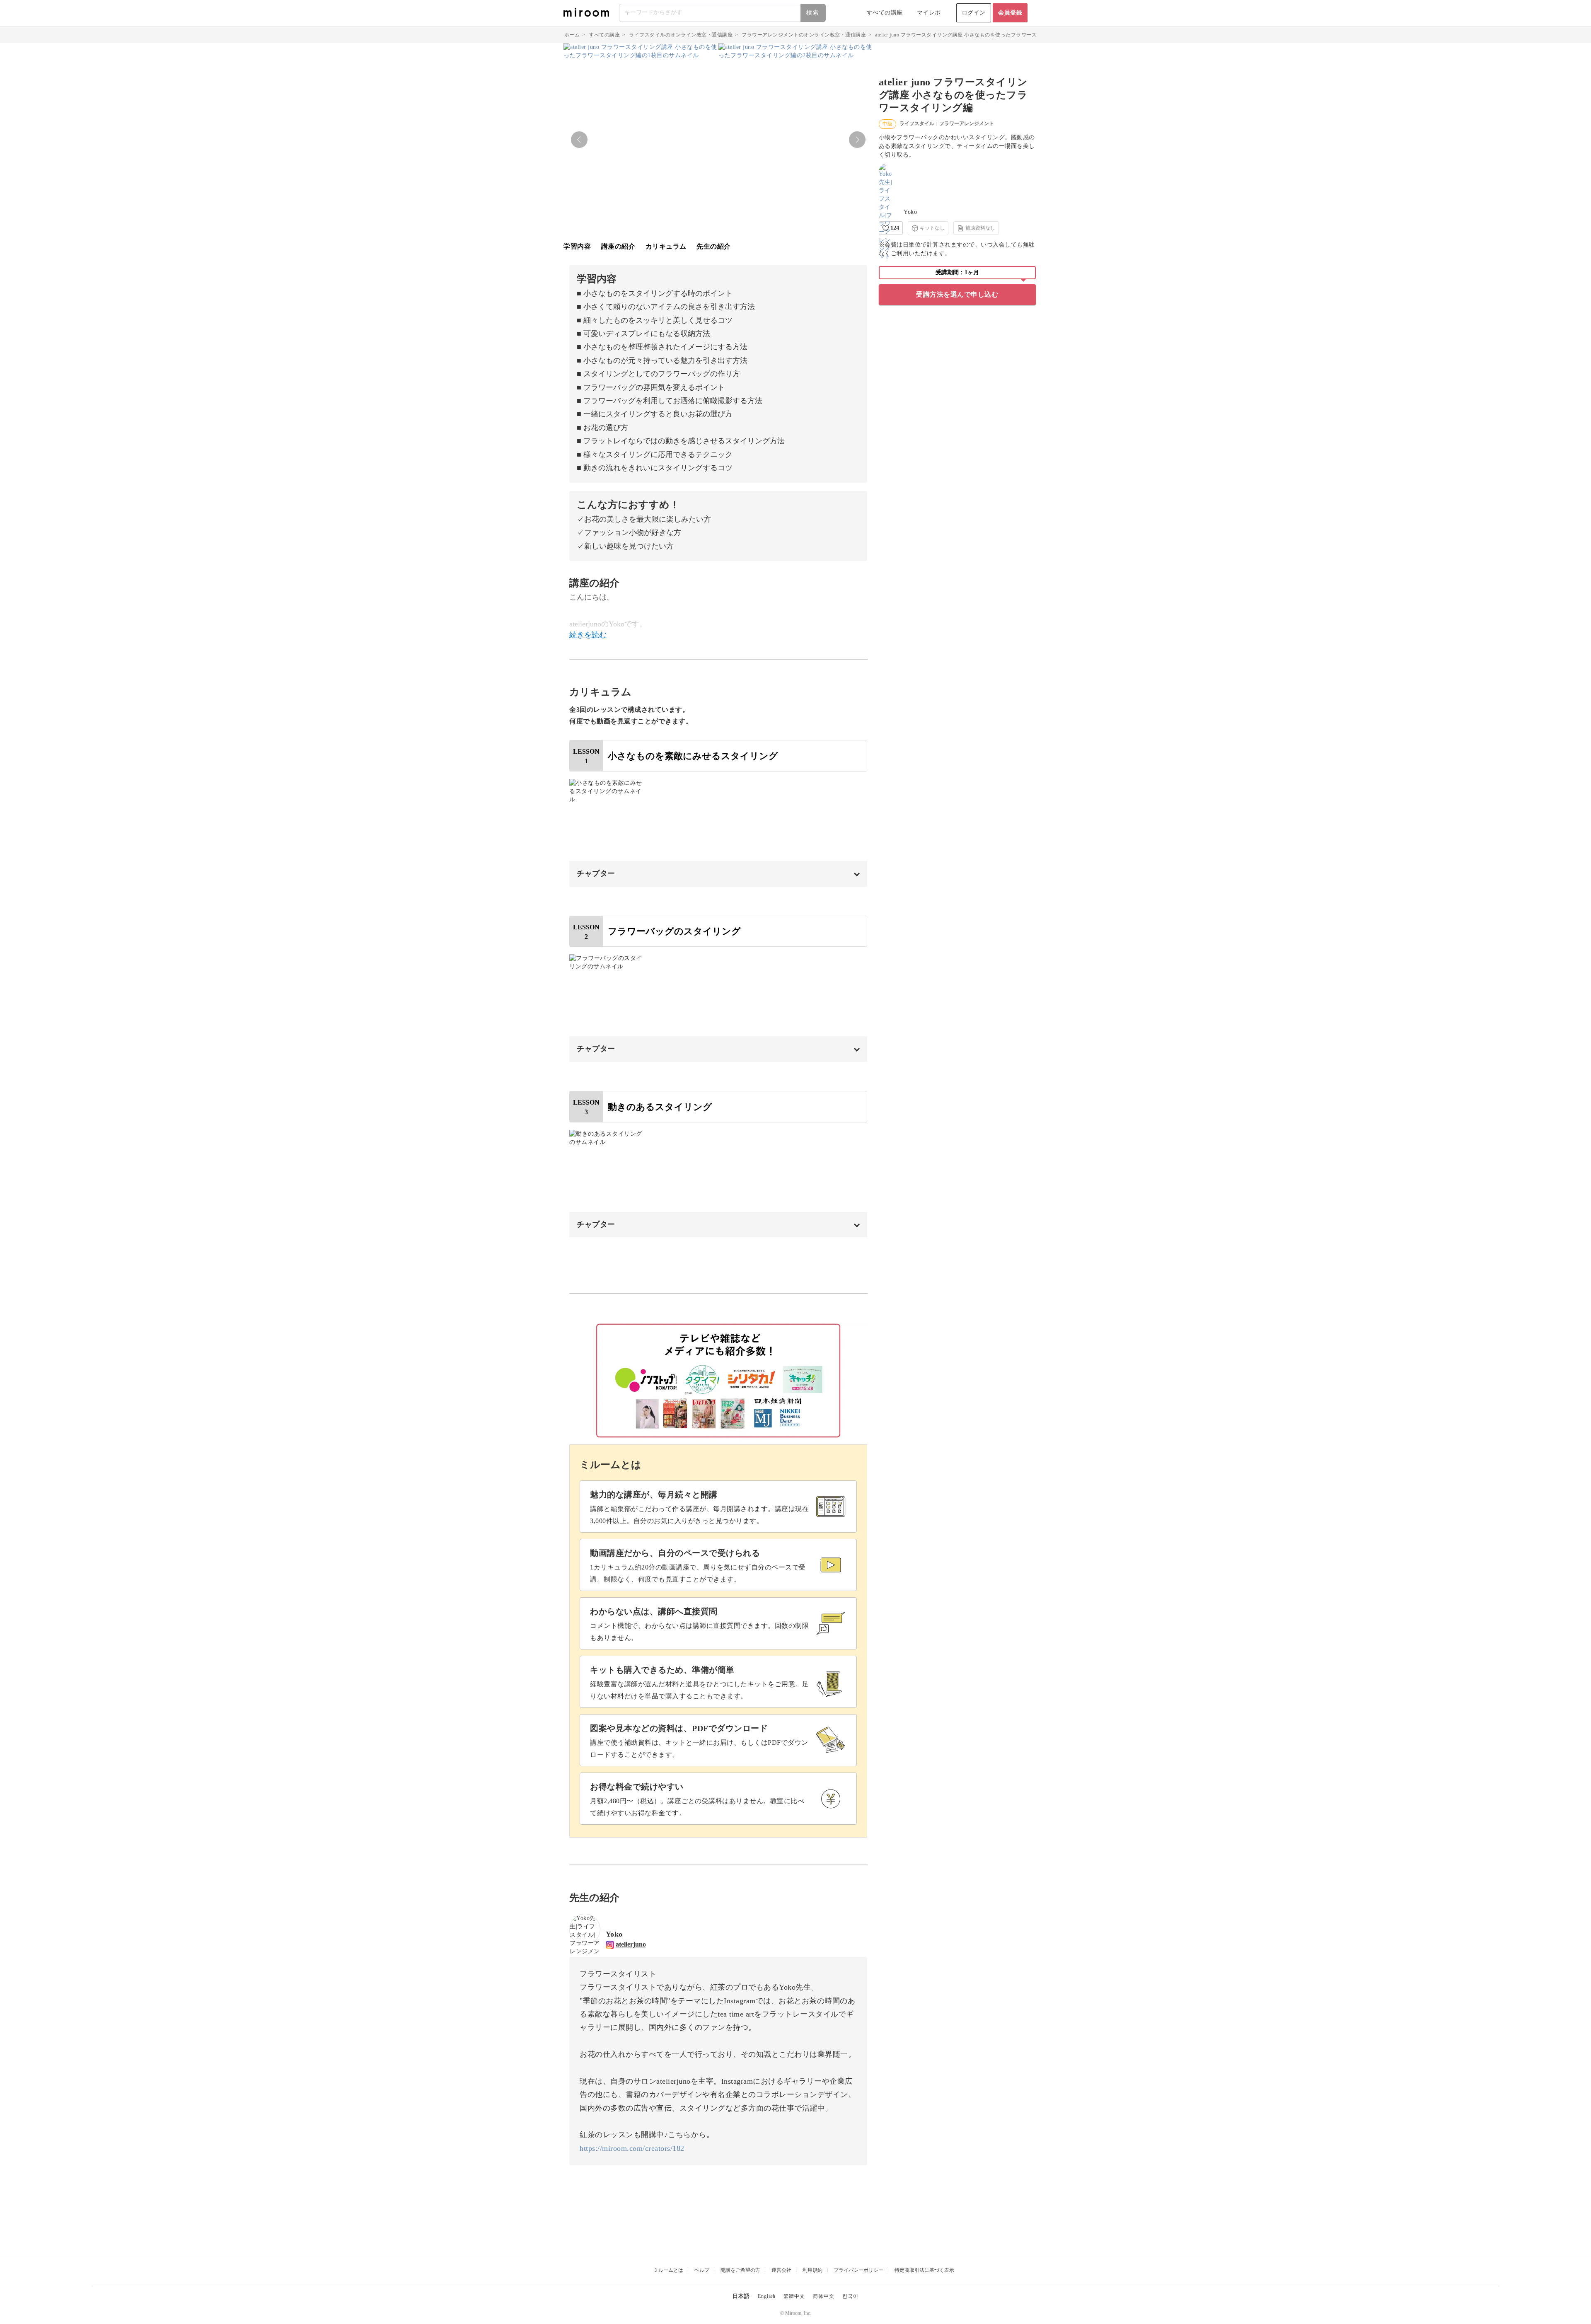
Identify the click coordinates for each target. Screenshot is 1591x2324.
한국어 (850, 2296)
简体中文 (824, 2296)
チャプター (596, 873)
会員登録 (1010, 13)
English (767, 2296)
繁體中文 (794, 2296)
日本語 (741, 2296)
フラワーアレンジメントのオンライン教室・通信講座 (804, 35)
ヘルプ (702, 2270)
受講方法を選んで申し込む (957, 294)
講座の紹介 (618, 246)
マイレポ (929, 13)
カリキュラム (666, 246)
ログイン (974, 13)
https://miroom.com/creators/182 (632, 2148)
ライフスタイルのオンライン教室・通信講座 (681, 35)
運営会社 (781, 2270)
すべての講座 (885, 13)
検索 (813, 13)
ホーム (572, 35)
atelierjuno (631, 1944)
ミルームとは (668, 2270)
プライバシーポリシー (858, 2270)
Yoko (910, 212)
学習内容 (577, 246)
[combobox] (723, 13)
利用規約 (812, 2270)
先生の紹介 (714, 246)
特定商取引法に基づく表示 (924, 2270)
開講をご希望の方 (740, 2270)
